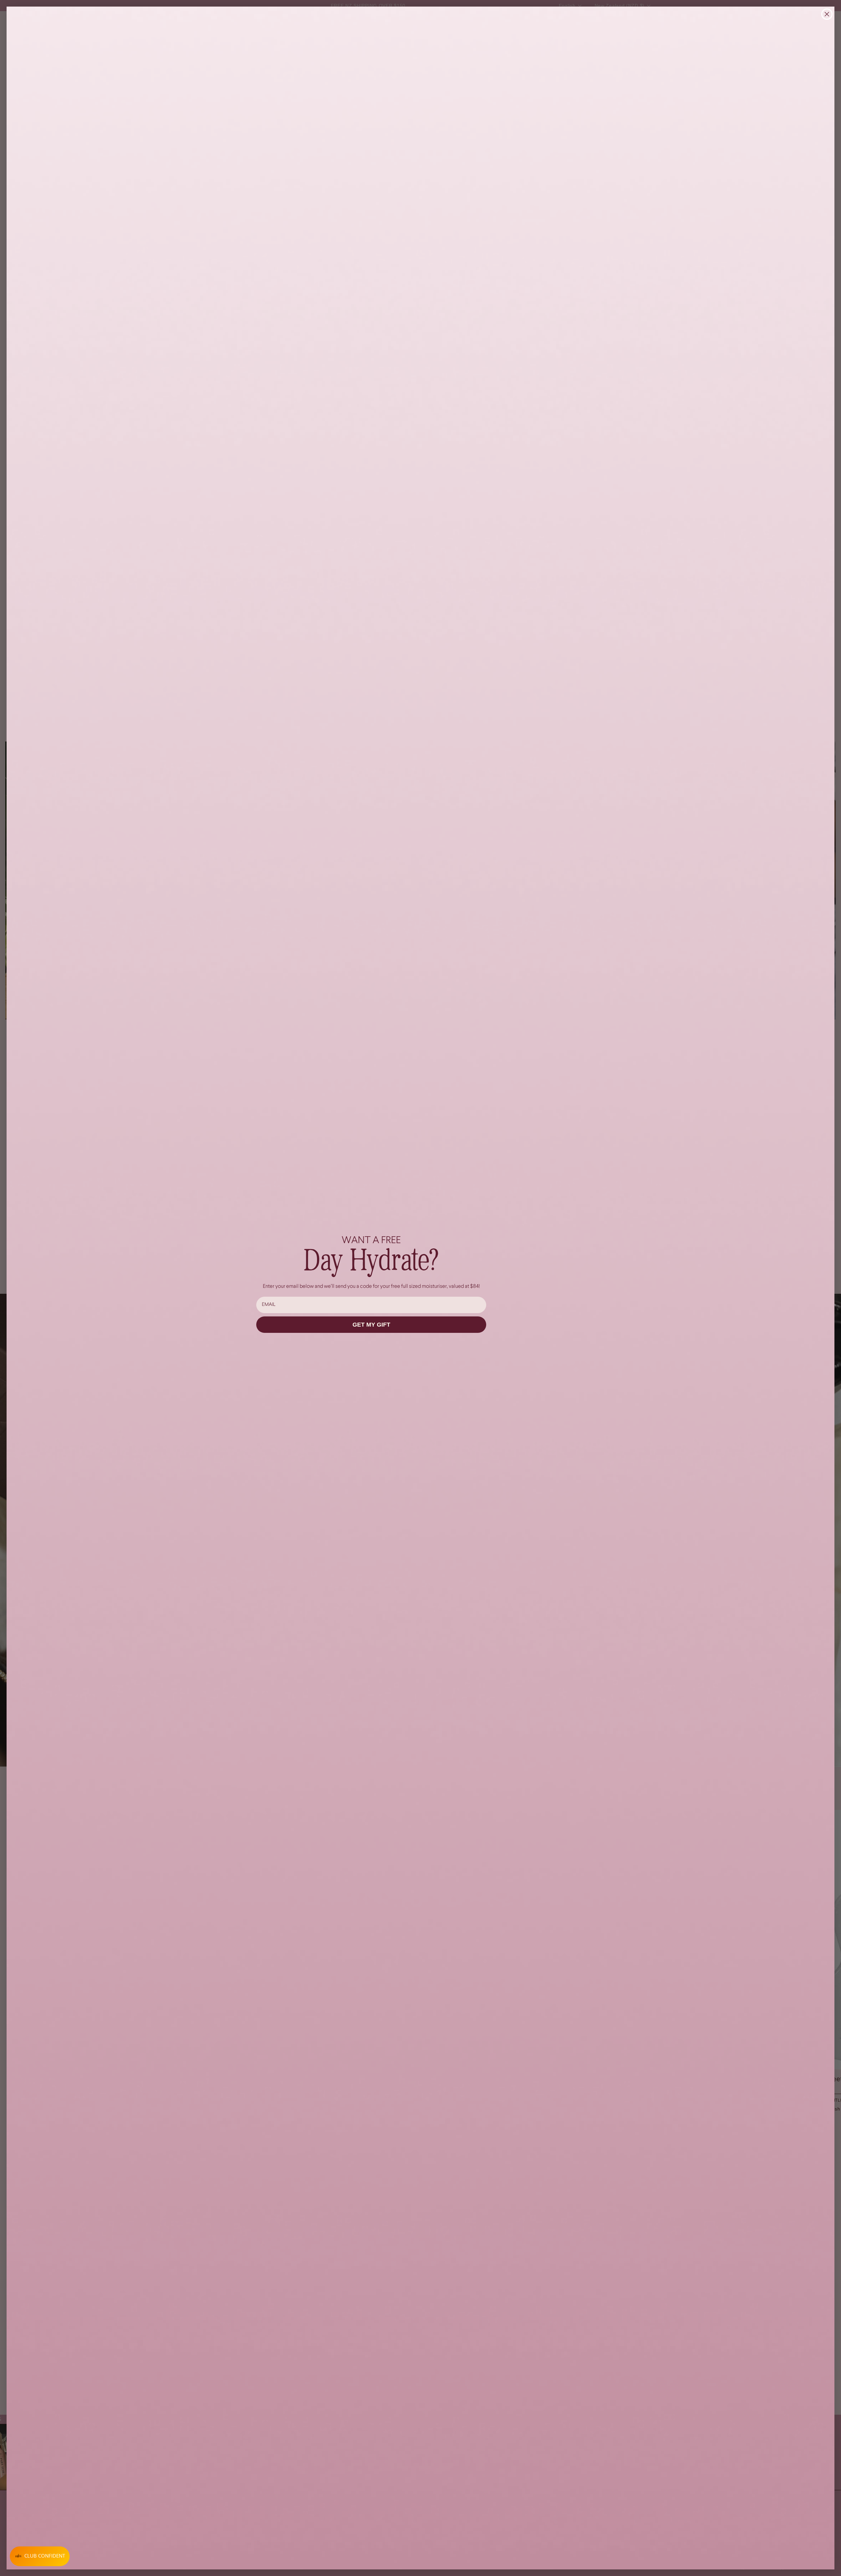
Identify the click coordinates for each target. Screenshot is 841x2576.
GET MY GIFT (371, 1325)
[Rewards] (40, 2556)
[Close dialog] (827, 14)
